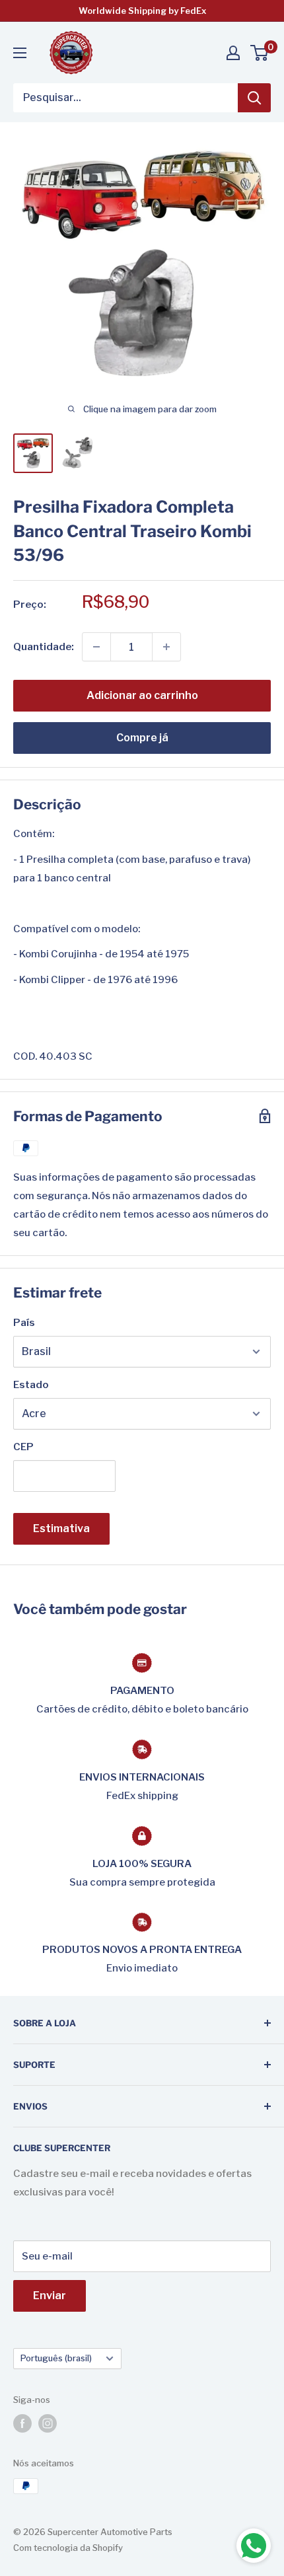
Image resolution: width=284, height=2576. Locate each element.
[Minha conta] (233, 53)
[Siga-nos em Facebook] (22, 2423)
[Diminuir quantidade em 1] (96, 647)
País (24, 1323)
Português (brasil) (56, 2358)
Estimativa (61, 1528)
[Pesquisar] (254, 98)
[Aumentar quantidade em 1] (166, 647)
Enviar (50, 2296)
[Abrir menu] (20, 53)
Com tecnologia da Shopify (68, 2548)
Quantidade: (44, 647)
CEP (23, 1447)
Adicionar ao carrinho (142, 695)
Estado (31, 1385)
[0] (260, 53)
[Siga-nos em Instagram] (48, 2423)
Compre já (142, 738)
